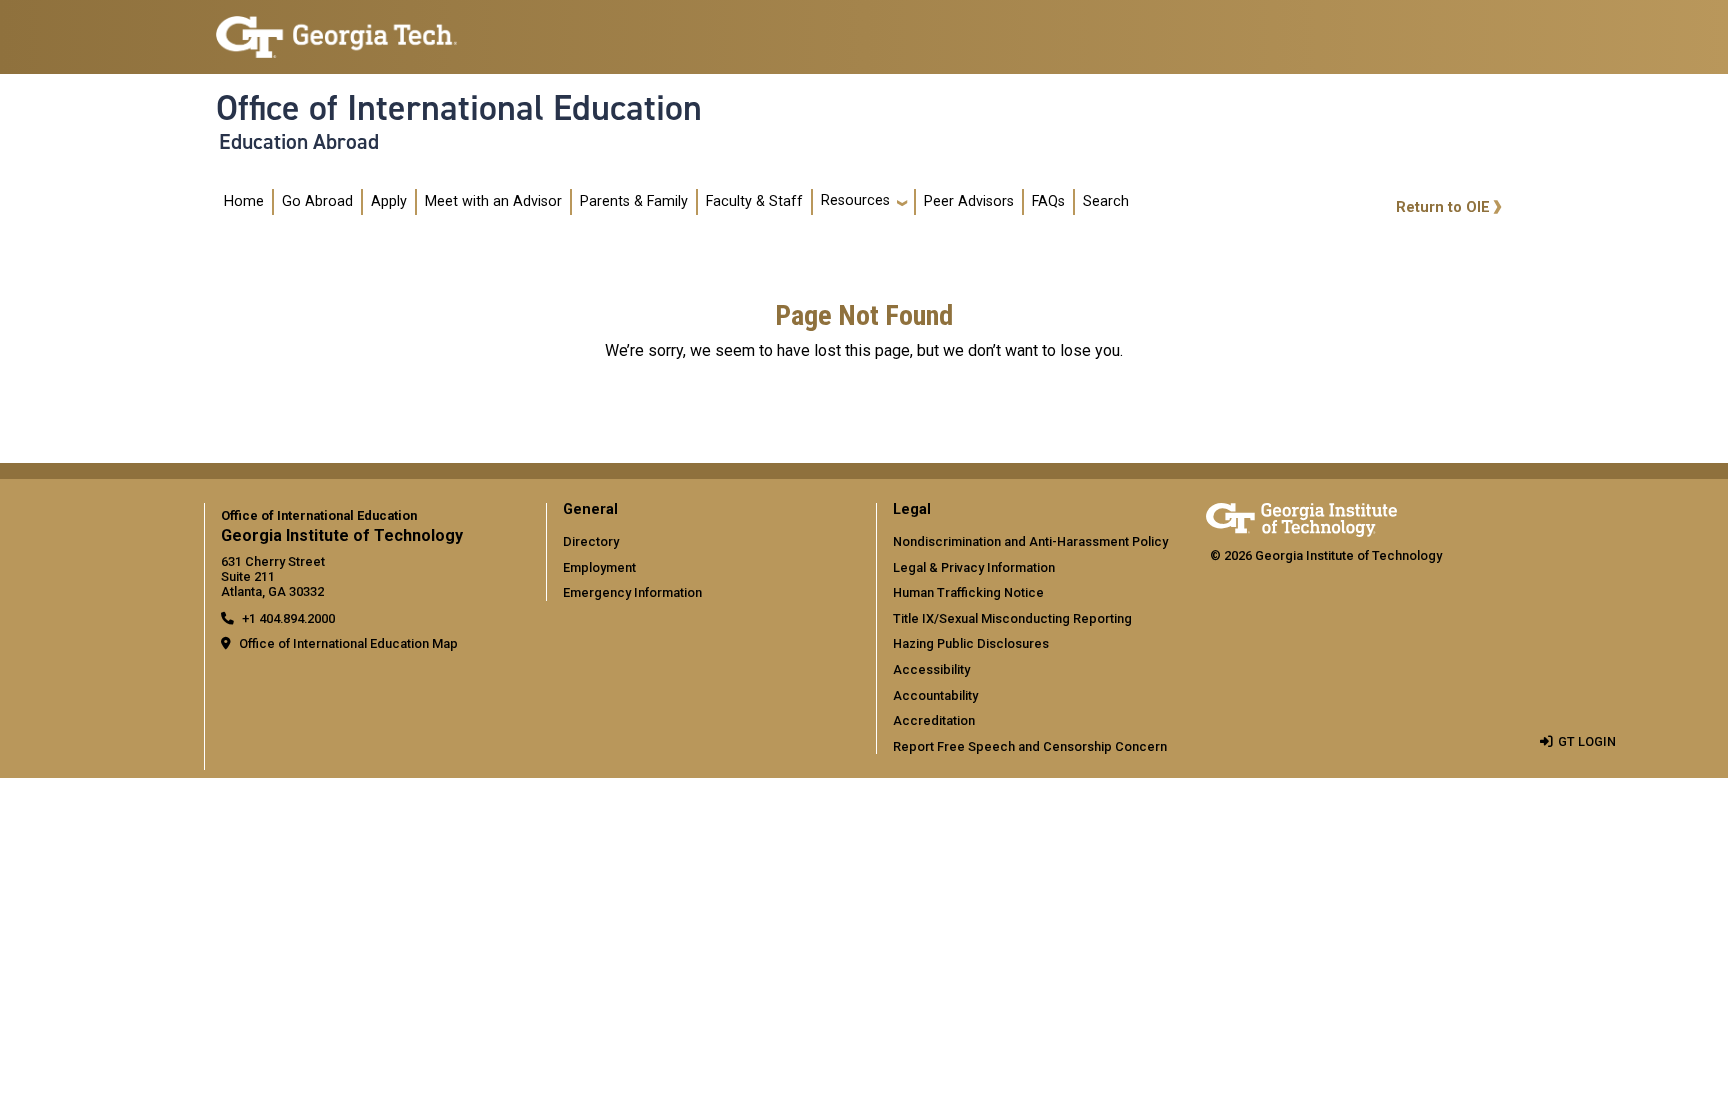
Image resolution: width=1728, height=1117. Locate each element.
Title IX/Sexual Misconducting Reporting (1012, 618)
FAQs (1048, 201)
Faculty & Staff (754, 201)
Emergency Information (632, 592)
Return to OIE (1443, 207)
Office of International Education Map (348, 643)
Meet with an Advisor (493, 201)
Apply (389, 201)
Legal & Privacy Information (974, 567)
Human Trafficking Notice (968, 592)
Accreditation (934, 720)
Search (1106, 201)
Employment (599, 567)
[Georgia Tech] (1301, 516)
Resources (855, 200)
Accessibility (931, 669)
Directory (591, 541)
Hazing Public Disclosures (971, 643)
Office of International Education (459, 108)
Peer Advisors (969, 201)
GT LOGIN (1587, 741)
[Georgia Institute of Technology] (336, 28)
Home (244, 201)
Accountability (935, 695)
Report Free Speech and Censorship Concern (1030, 746)
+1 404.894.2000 (288, 618)
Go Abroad (317, 201)
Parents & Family (634, 201)
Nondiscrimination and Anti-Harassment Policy (1030, 541)
